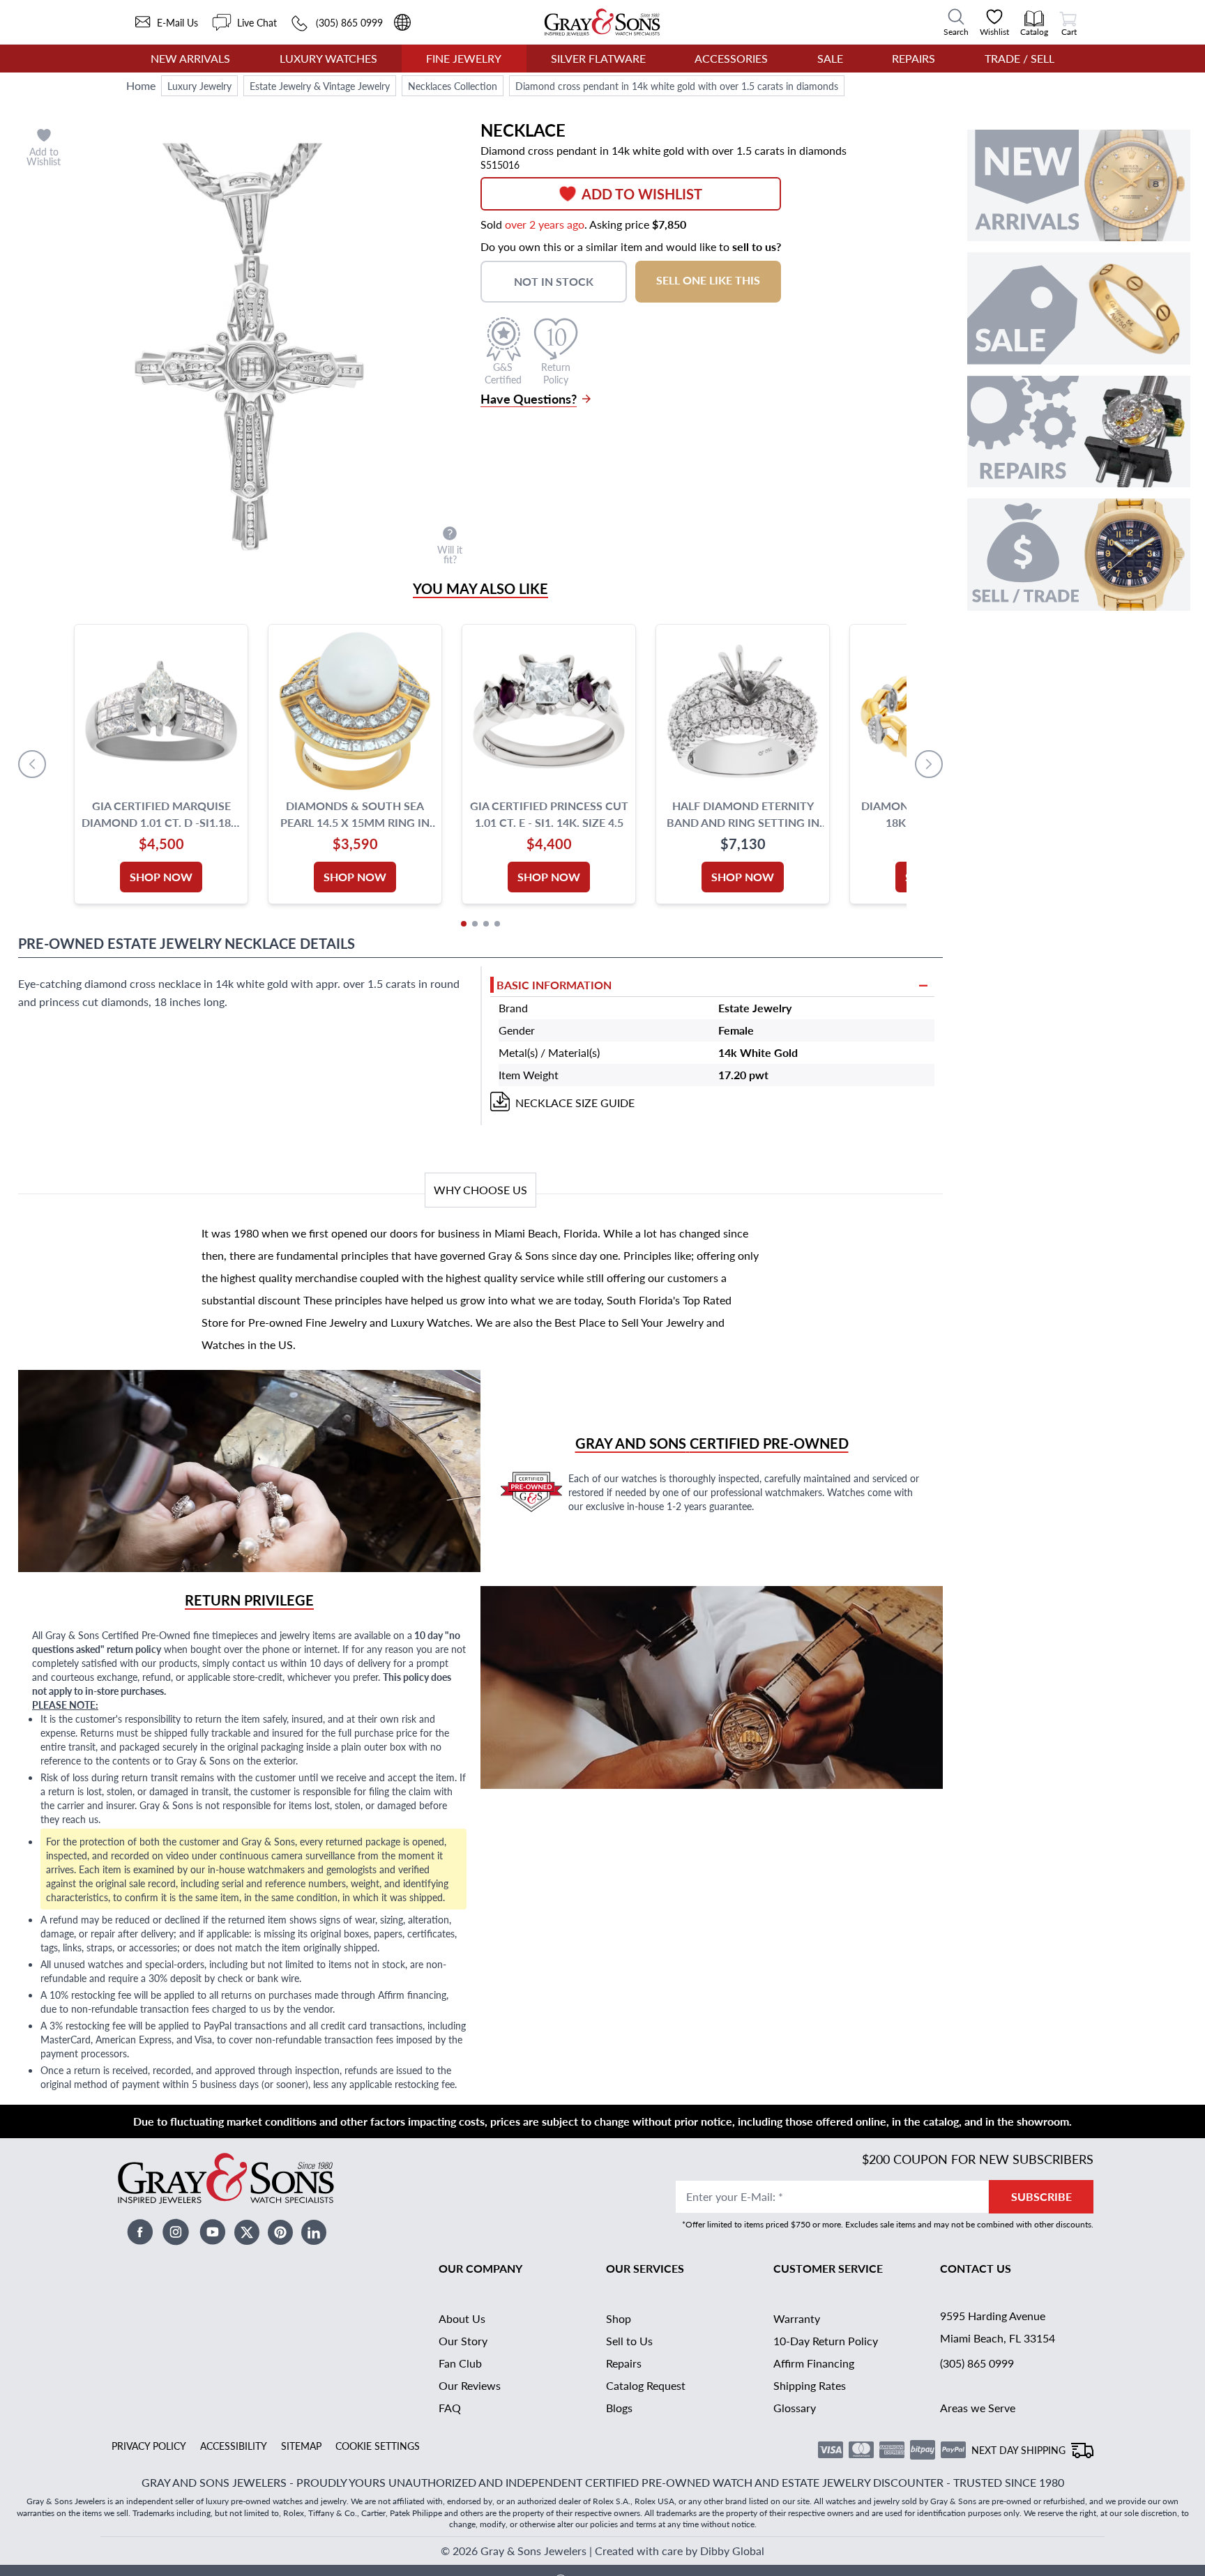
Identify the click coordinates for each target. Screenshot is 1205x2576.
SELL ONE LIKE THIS (708, 280)
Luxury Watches (328, 58)
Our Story (463, 2341)
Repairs (914, 58)
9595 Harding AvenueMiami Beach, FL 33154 (998, 2327)
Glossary (795, 2408)
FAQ (450, 2408)
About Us (462, 2318)
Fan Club (460, 2363)
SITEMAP (301, 2446)
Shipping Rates (810, 2385)
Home (141, 85)
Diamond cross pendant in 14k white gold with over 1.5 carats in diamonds (677, 86)
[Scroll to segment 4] (497, 924)
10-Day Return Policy (826, 2341)
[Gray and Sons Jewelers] (602, 22)
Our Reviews (470, 2385)
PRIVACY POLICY (149, 2446)
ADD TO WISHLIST (642, 194)
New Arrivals (190, 58)
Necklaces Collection (453, 86)
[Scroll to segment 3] (486, 924)
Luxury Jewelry (199, 86)
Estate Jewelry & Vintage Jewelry (320, 86)
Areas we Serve (978, 2408)
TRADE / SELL (1020, 58)
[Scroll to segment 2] (475, 924)
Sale (830, 58)
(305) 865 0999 (977, 2363)
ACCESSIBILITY (234, 2446)
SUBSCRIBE (1041, 2196)
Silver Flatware (598, 58)
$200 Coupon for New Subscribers (978, 2159)
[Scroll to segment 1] (464, 924)
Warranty (797, 2318)
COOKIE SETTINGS (378, 2446)
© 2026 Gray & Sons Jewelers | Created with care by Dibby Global (602, 2551)
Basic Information (554, 985)
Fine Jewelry (464, 58)
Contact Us (976, 2268)
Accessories (731, 58)
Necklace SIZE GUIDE (575, 1103)
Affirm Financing (814, 2363)
